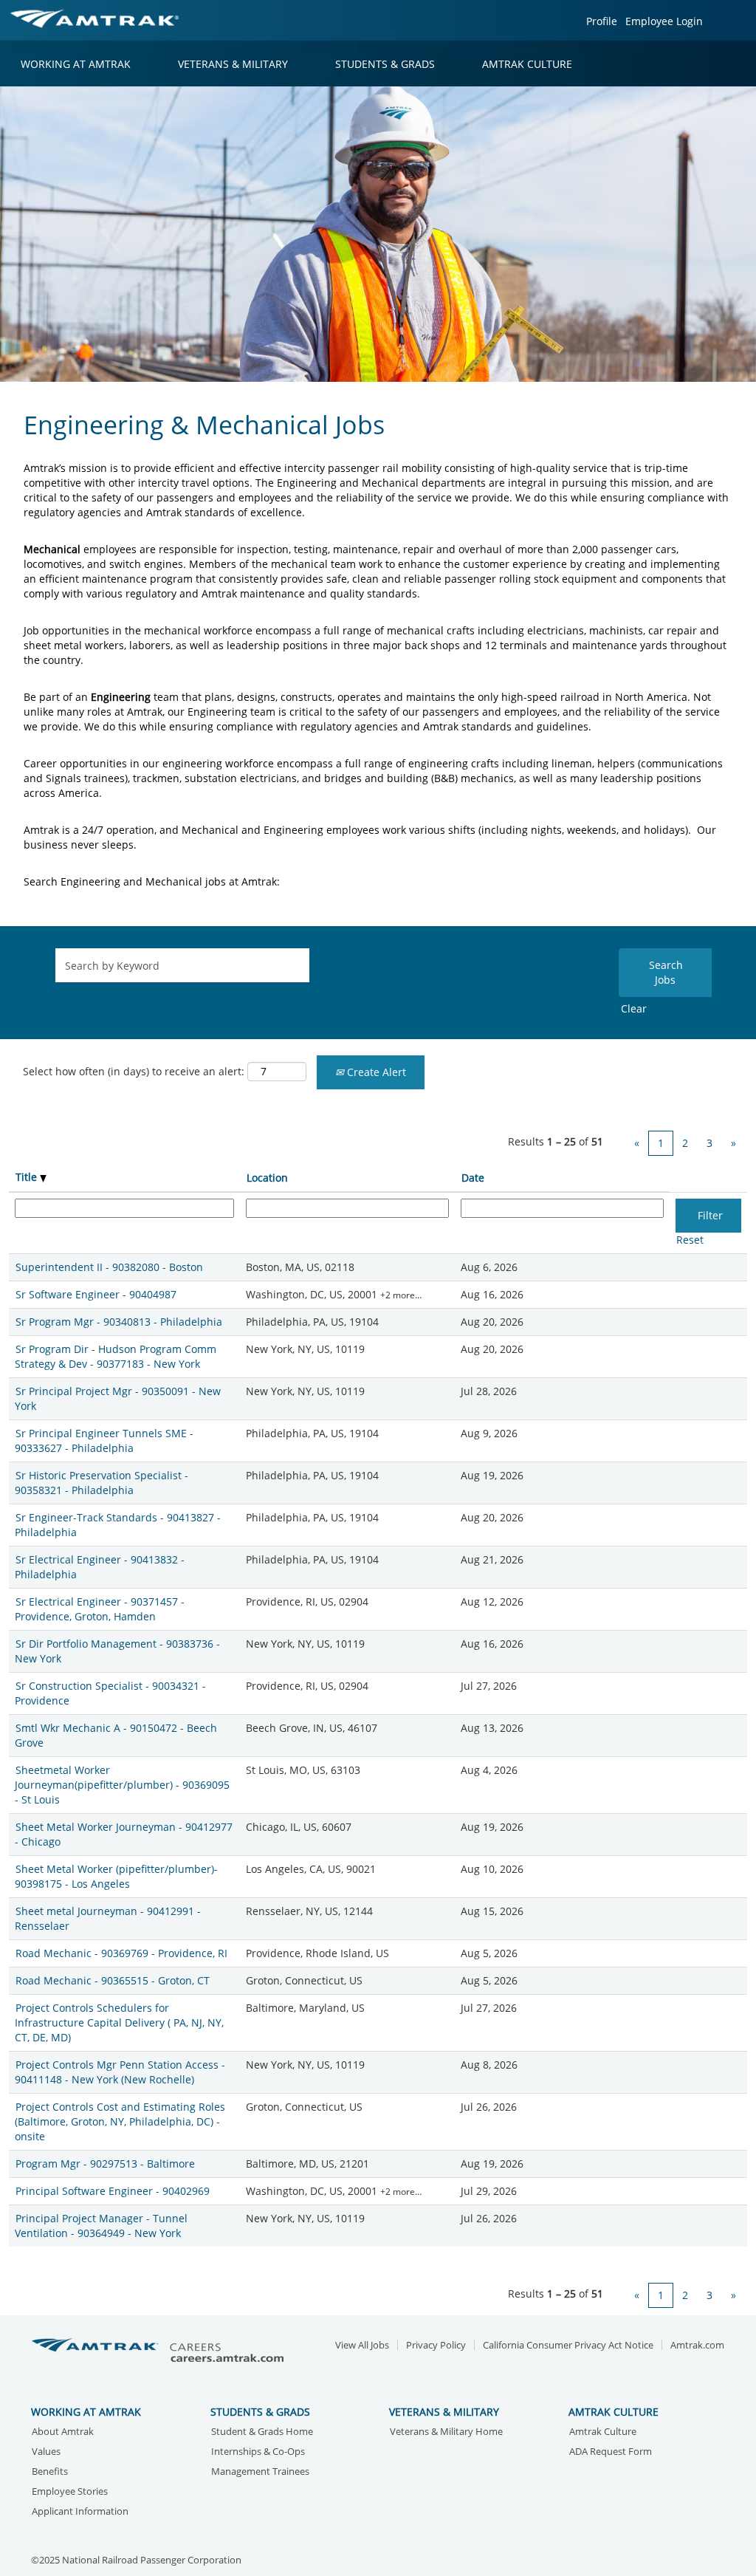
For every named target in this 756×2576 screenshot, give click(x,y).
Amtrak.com (697, 2345)
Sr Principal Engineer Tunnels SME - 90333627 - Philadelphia (104, 1441)
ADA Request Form (611, 2452)
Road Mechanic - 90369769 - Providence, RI (121, 1953)
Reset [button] (690, 1240)
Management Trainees (260, 2472)
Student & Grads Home (262, 2432)
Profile (602, 21)
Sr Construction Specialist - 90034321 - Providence (110, 1693)
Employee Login (664, 21)
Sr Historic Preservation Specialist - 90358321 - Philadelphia (102, 1483)
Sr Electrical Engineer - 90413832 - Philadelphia (100, 1567)
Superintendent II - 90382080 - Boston (109, 1267)
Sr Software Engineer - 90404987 (96, 1294)
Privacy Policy (436, 2345)
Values (46, 2452)
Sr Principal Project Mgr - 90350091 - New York (118, 1398)
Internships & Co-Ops (258, 2452)
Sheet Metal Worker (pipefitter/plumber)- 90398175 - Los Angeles (116, 1876)
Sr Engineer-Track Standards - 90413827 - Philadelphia (118, 1525)
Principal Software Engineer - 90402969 (113, 2191)
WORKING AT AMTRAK (76, 64)
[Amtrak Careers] (160, 2351)
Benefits (50, 2472)
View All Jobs (362, 2345)
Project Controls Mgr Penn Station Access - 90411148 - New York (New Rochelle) (120, 2072)
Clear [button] (634, 1008)
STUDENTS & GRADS (385, 64)
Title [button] (28, 1177)
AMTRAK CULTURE (527, 64)
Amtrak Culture (603, 2432)
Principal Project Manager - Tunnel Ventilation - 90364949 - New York (101, 2226)
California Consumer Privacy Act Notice (568, 2345)
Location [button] (267, 1178)
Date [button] (473, 1178)
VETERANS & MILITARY (233, 64)
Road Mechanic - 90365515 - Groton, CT (113, 1980)
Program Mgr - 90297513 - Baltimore (105, 2164)
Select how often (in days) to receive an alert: (134, 1071)
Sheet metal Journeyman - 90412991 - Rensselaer (108, 1918)
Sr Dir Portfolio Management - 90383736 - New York (117, 1651)
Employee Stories (70, 2492)
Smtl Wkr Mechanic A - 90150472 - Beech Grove (116, 1735)
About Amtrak (63, 2432)
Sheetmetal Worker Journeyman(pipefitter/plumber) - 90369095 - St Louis (122, 1785)
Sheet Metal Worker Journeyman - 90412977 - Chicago (124, 1834)
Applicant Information (80, 2512)
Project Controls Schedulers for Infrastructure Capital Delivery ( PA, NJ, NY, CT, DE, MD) (119, 2022)
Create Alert (375, 1072)
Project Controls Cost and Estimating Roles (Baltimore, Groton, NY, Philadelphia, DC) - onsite (120, 2121)
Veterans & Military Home (446, 2432)
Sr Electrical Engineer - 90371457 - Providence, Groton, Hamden (100, 1609)
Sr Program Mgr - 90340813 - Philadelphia (119, 1322)
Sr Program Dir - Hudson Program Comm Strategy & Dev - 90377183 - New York (116, 1356)
